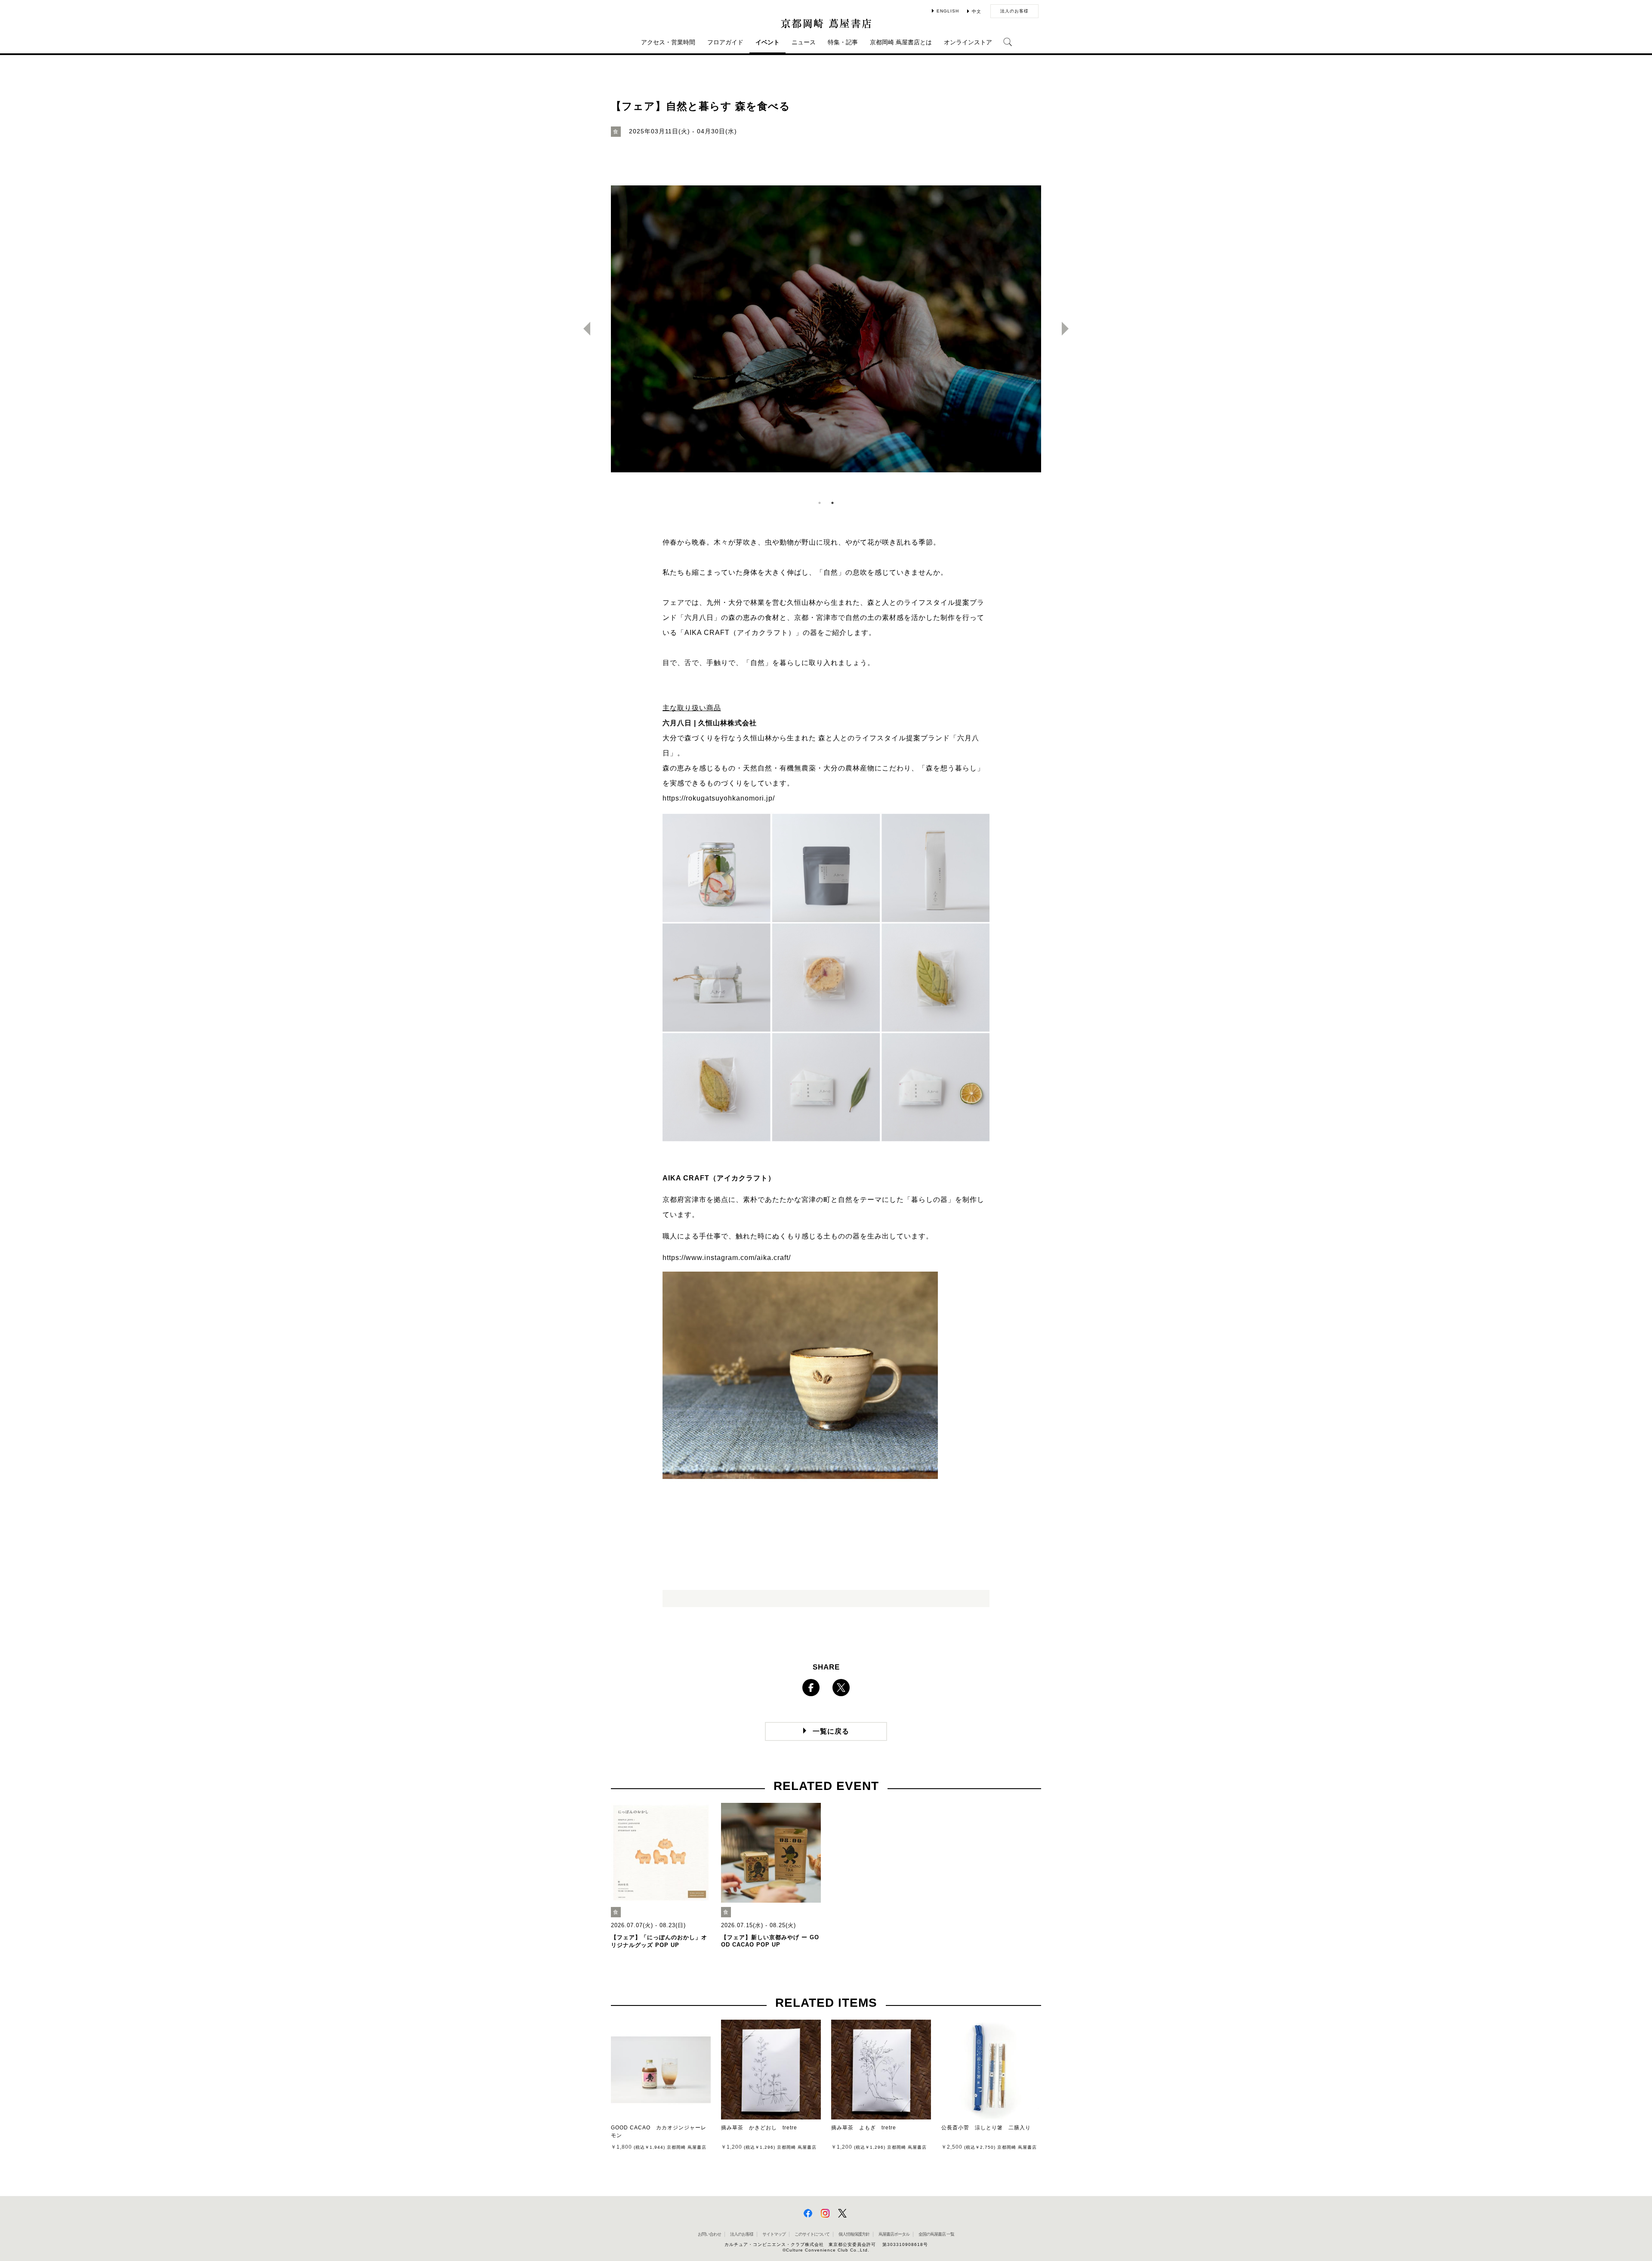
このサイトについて (812, 2234)
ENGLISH (948, 11)
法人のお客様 (1014, 11)
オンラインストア (968, 42)
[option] (826, 329)
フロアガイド (725, 42)
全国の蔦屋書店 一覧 (936, 2234)
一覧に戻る (831, 1731)
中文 (977, 11)
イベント (767, 42)
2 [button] (832, 503)
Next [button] (1069, 329)
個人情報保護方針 (854, 2234)
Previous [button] (583, 329)
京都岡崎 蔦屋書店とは (901, 42)
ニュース (804, 42)
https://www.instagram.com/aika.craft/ (727, 1258)
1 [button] (820, 503)
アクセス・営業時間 (668, 42)
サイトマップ (774, 2234)
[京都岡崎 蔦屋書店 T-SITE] (826, 23)
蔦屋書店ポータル (894, 2234)
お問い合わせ (709, 2234)
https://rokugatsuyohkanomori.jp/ (719, 798)
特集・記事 (843, 42)
